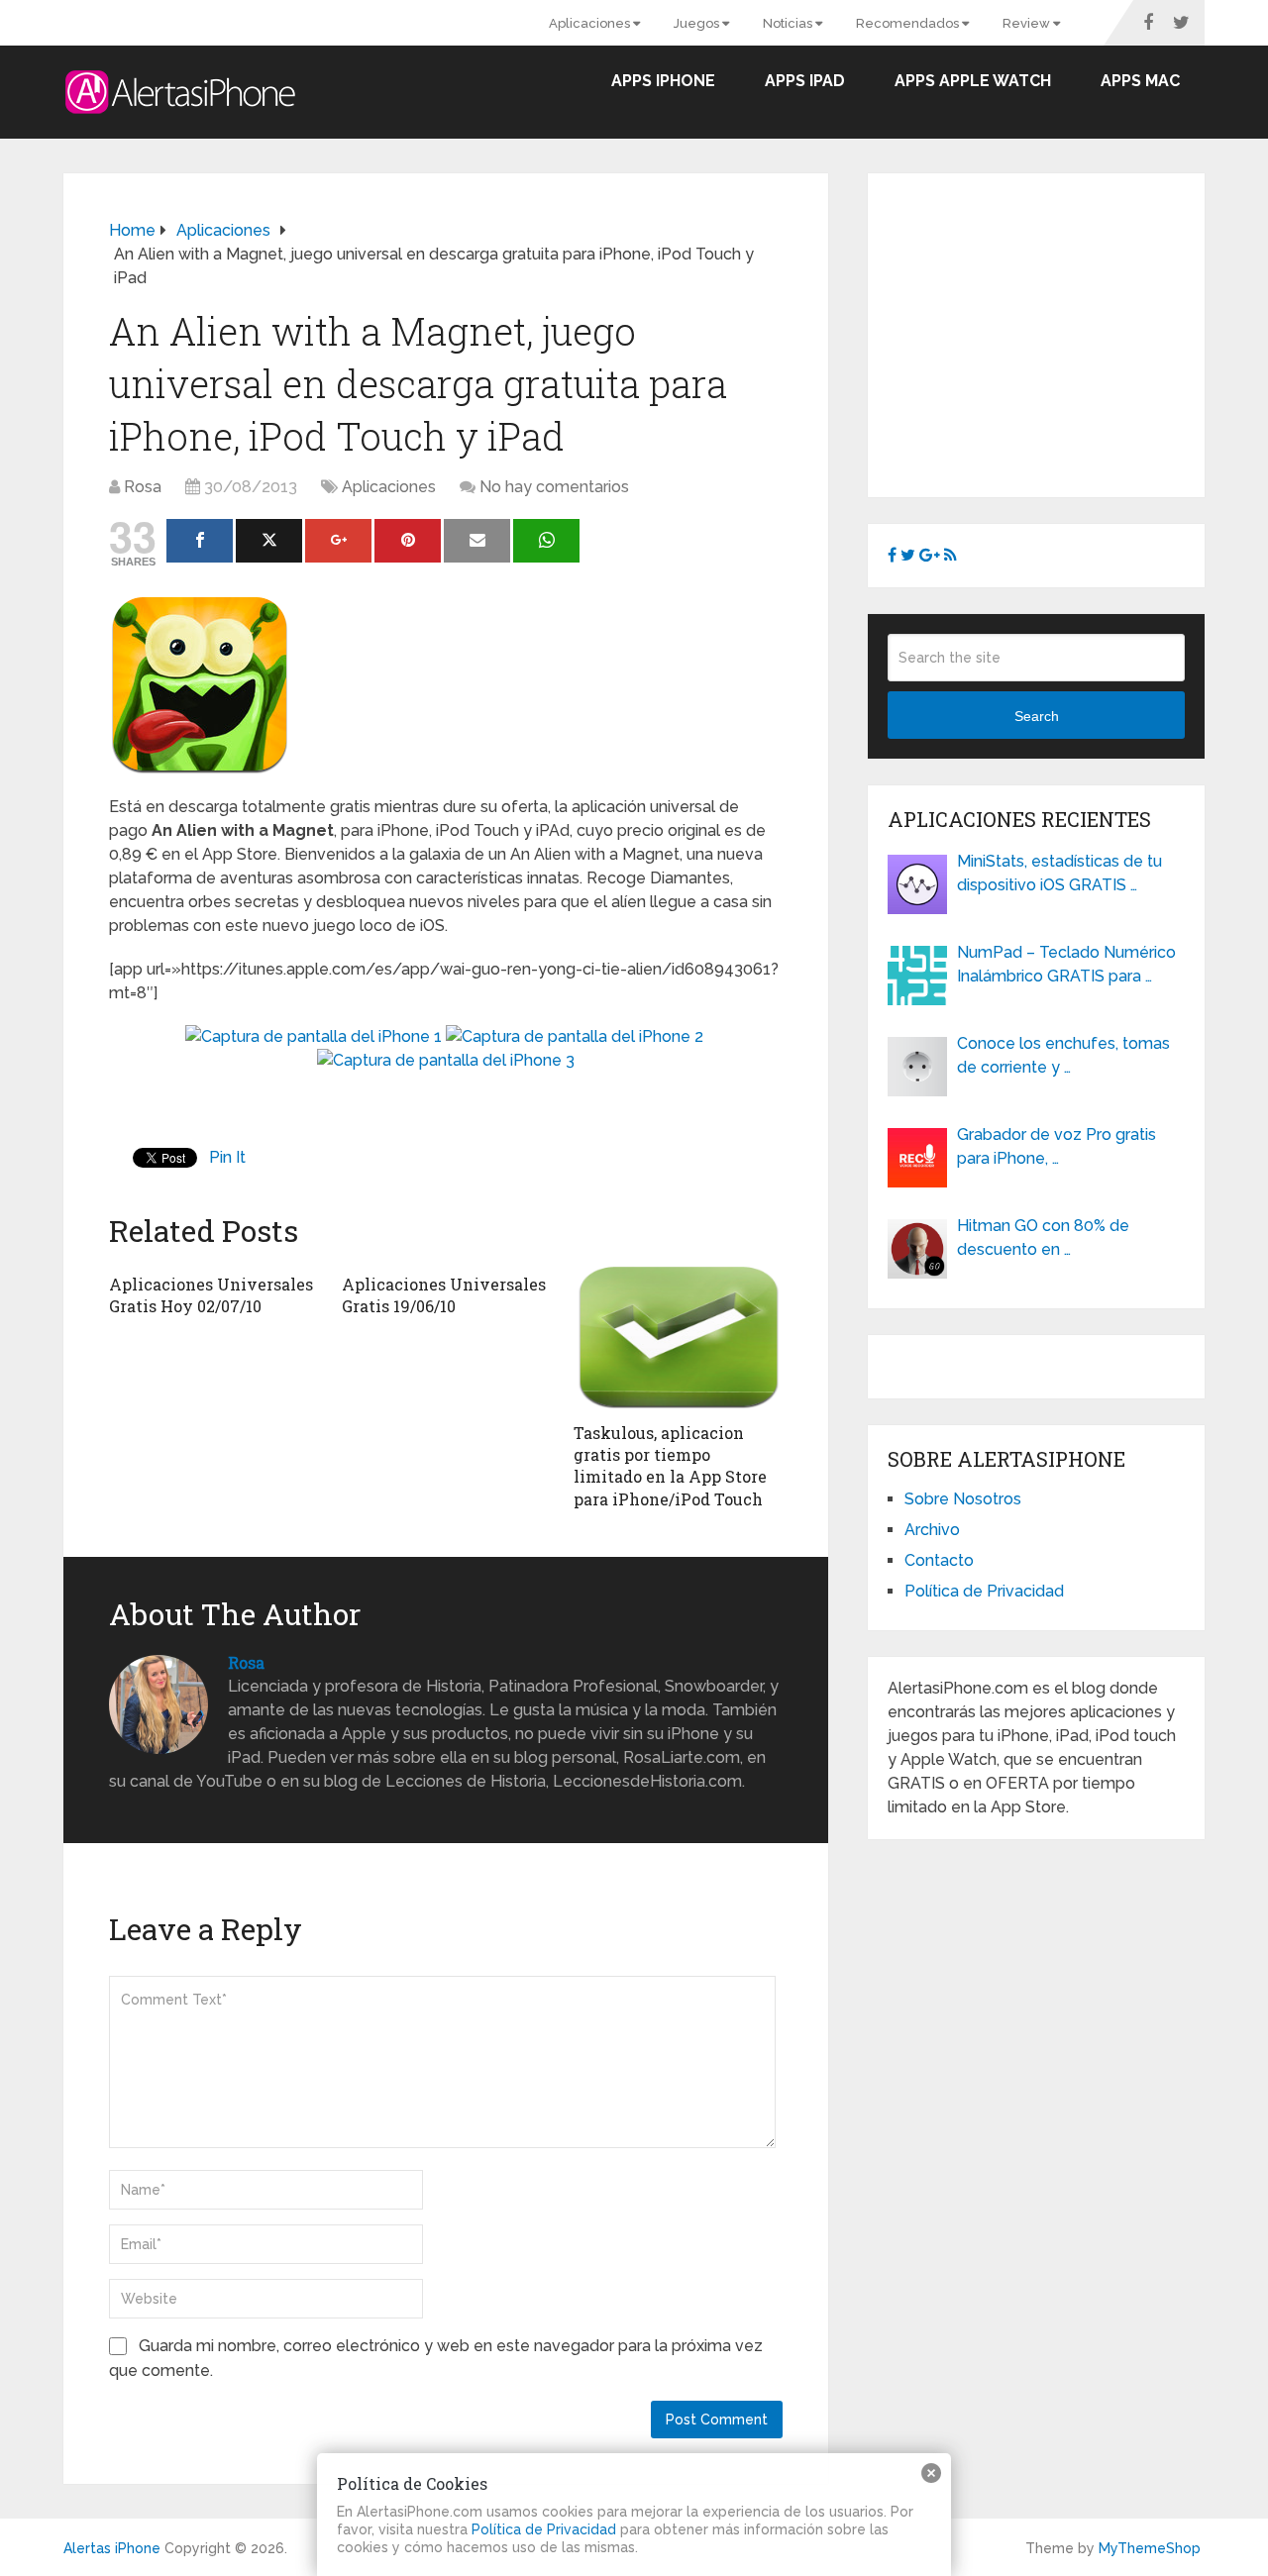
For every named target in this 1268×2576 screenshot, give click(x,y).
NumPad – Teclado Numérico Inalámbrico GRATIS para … (1066, 964)
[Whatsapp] (546, 541)
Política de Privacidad (984, 1591)
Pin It (227, 1157)
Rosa (143, 487)
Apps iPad (805, 81)
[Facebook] (200, 541)
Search (1037, 716)
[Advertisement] (1054, 332)
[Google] (338, 541)
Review (1028, 23)
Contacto (939, 1560)
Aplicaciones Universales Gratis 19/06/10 (444, 1295)
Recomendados (909, 23)
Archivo (932, 1530)
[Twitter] (269, 541)
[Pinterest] (408, 541)
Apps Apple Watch (973, 81)
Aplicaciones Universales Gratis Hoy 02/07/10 (211, 1295)
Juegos (698, 23)
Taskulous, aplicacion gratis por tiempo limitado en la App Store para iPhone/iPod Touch (670, 1466)
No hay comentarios (554, 487)
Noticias (789, 23)
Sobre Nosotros (963, 1499)
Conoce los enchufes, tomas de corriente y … (1063, 1055)
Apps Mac (1140, 81)
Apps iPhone (663, 81)
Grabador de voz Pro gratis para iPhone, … (1057, 1146)
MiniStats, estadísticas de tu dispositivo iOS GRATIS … (1059, 873)
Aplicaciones (591, 23)
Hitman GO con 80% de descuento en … (1043, 1237)
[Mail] (477, 541)
